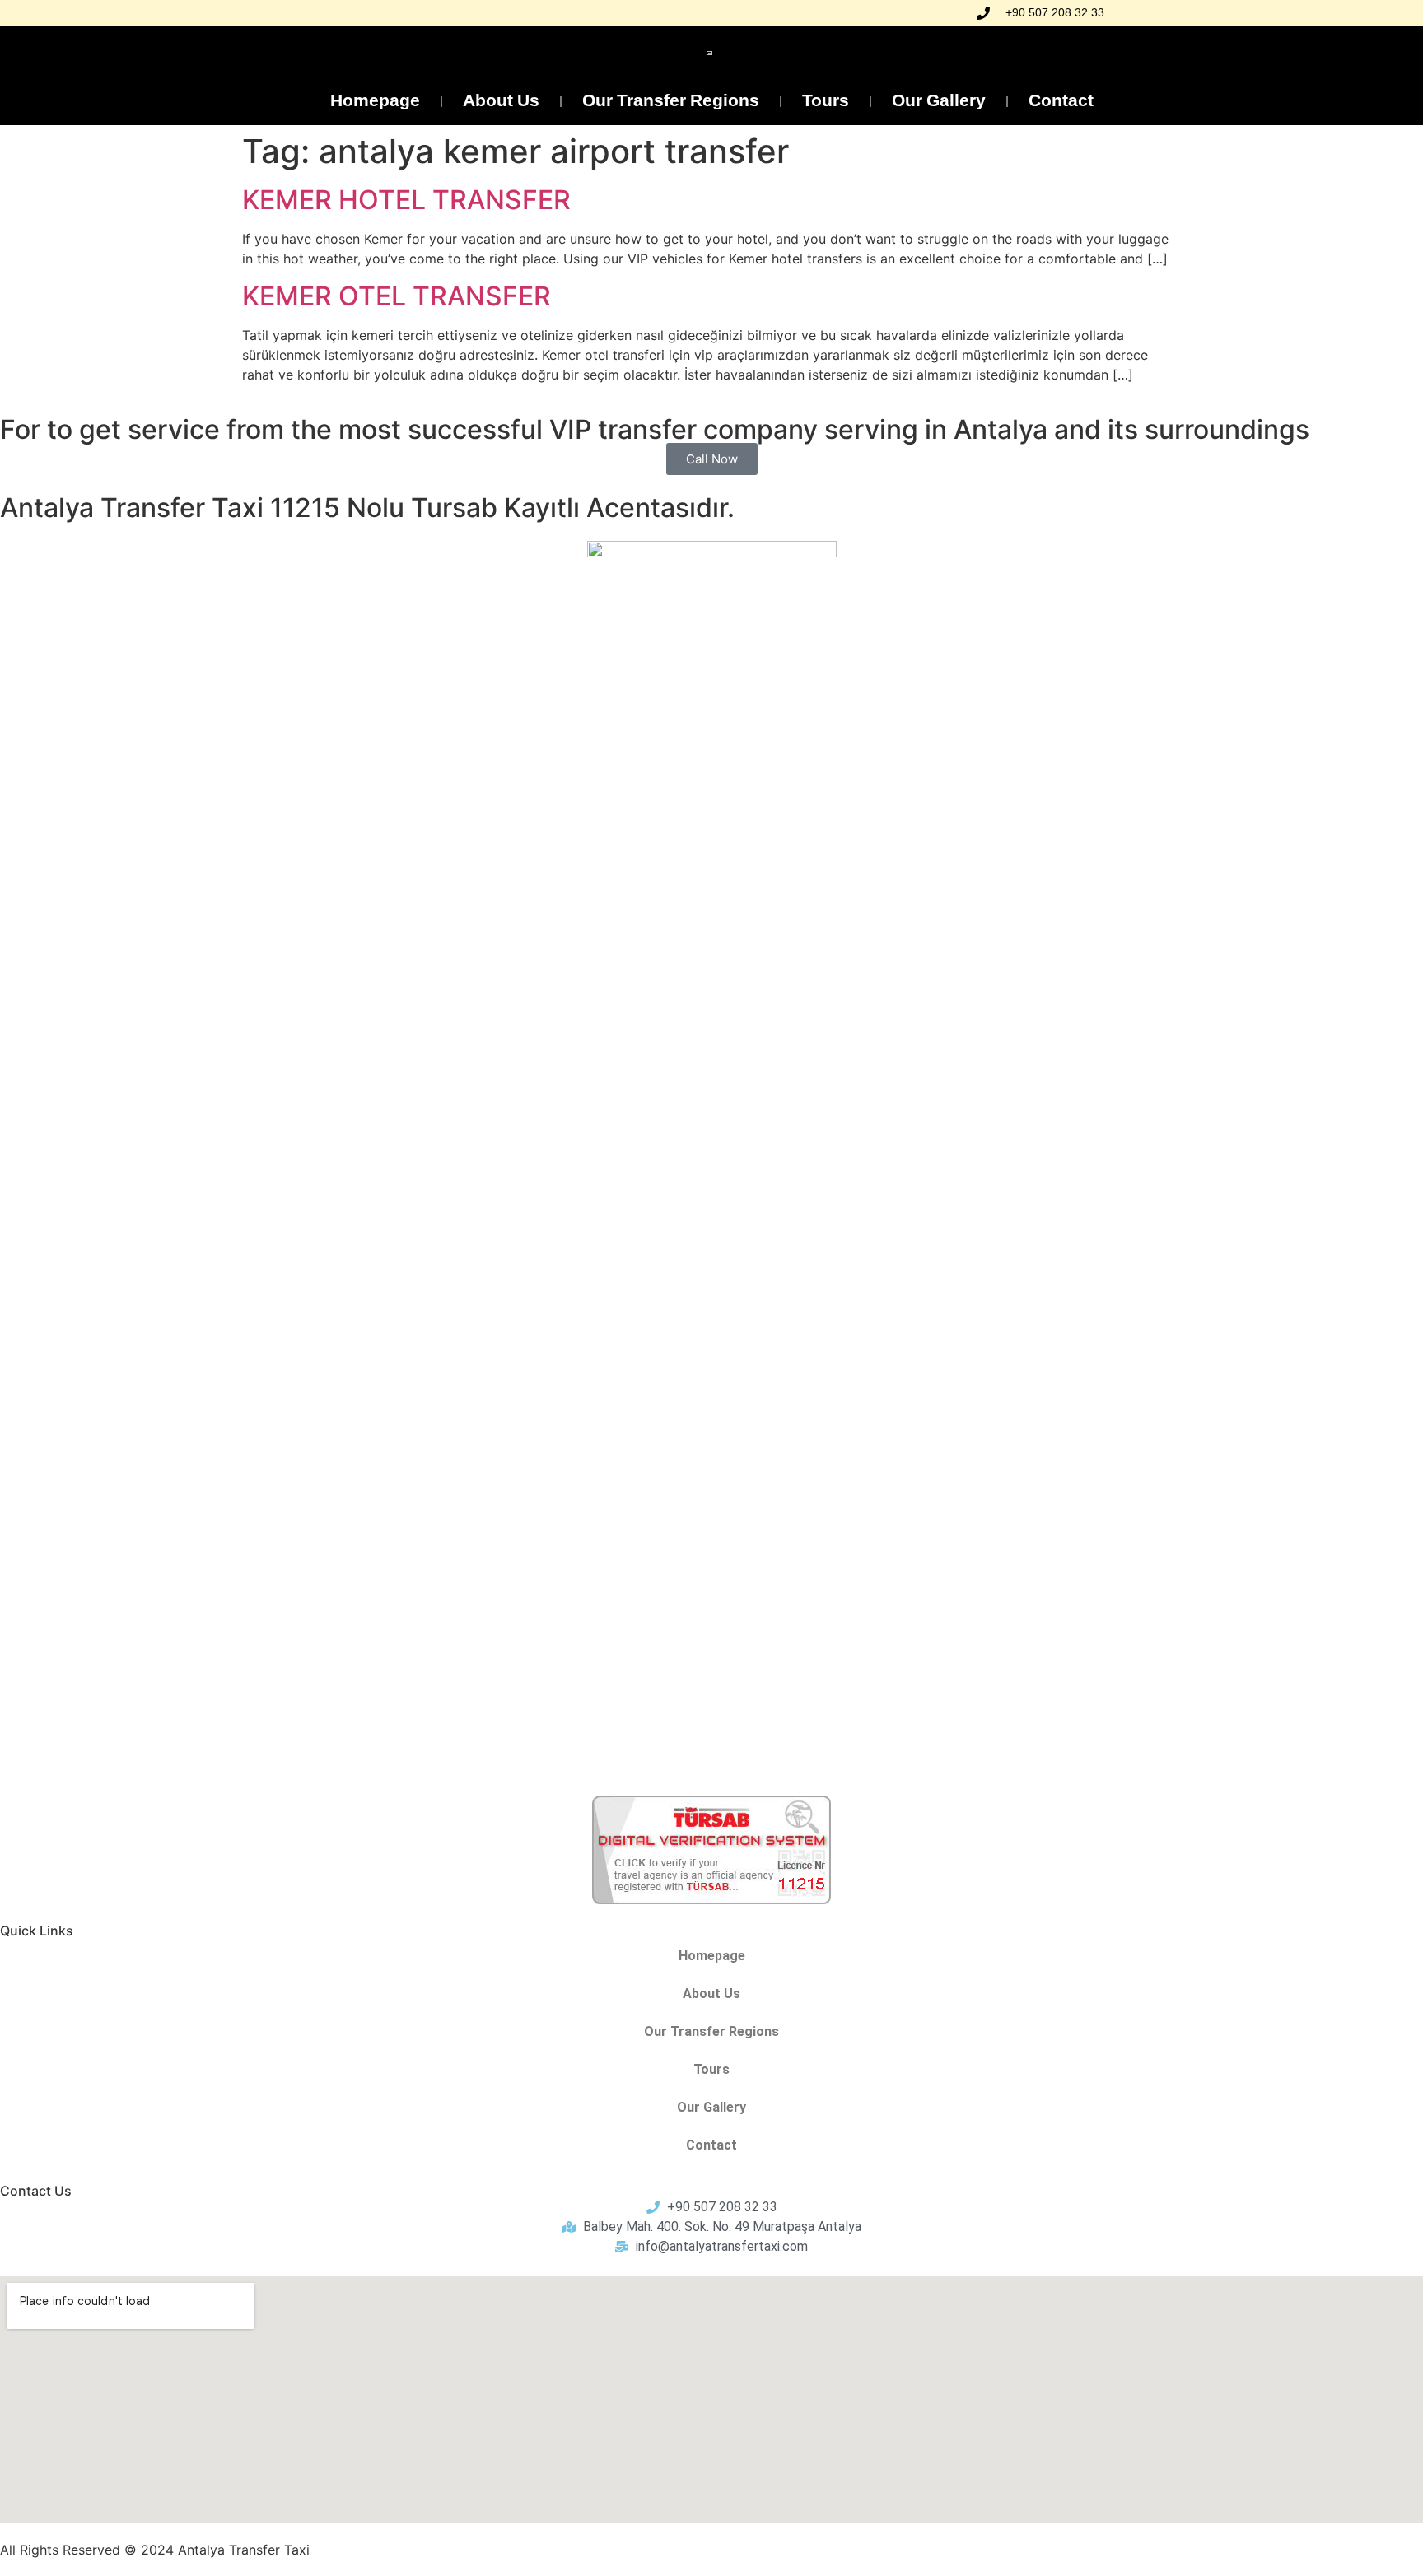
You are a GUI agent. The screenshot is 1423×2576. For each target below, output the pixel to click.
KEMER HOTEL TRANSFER (406, 200)
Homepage (375, 102)
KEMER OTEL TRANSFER (397, 296)
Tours (826, 102)
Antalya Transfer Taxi (244, 2550)
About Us (501, 102)
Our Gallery (939, 102)
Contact (1061, 102)
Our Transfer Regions (671, 102)
